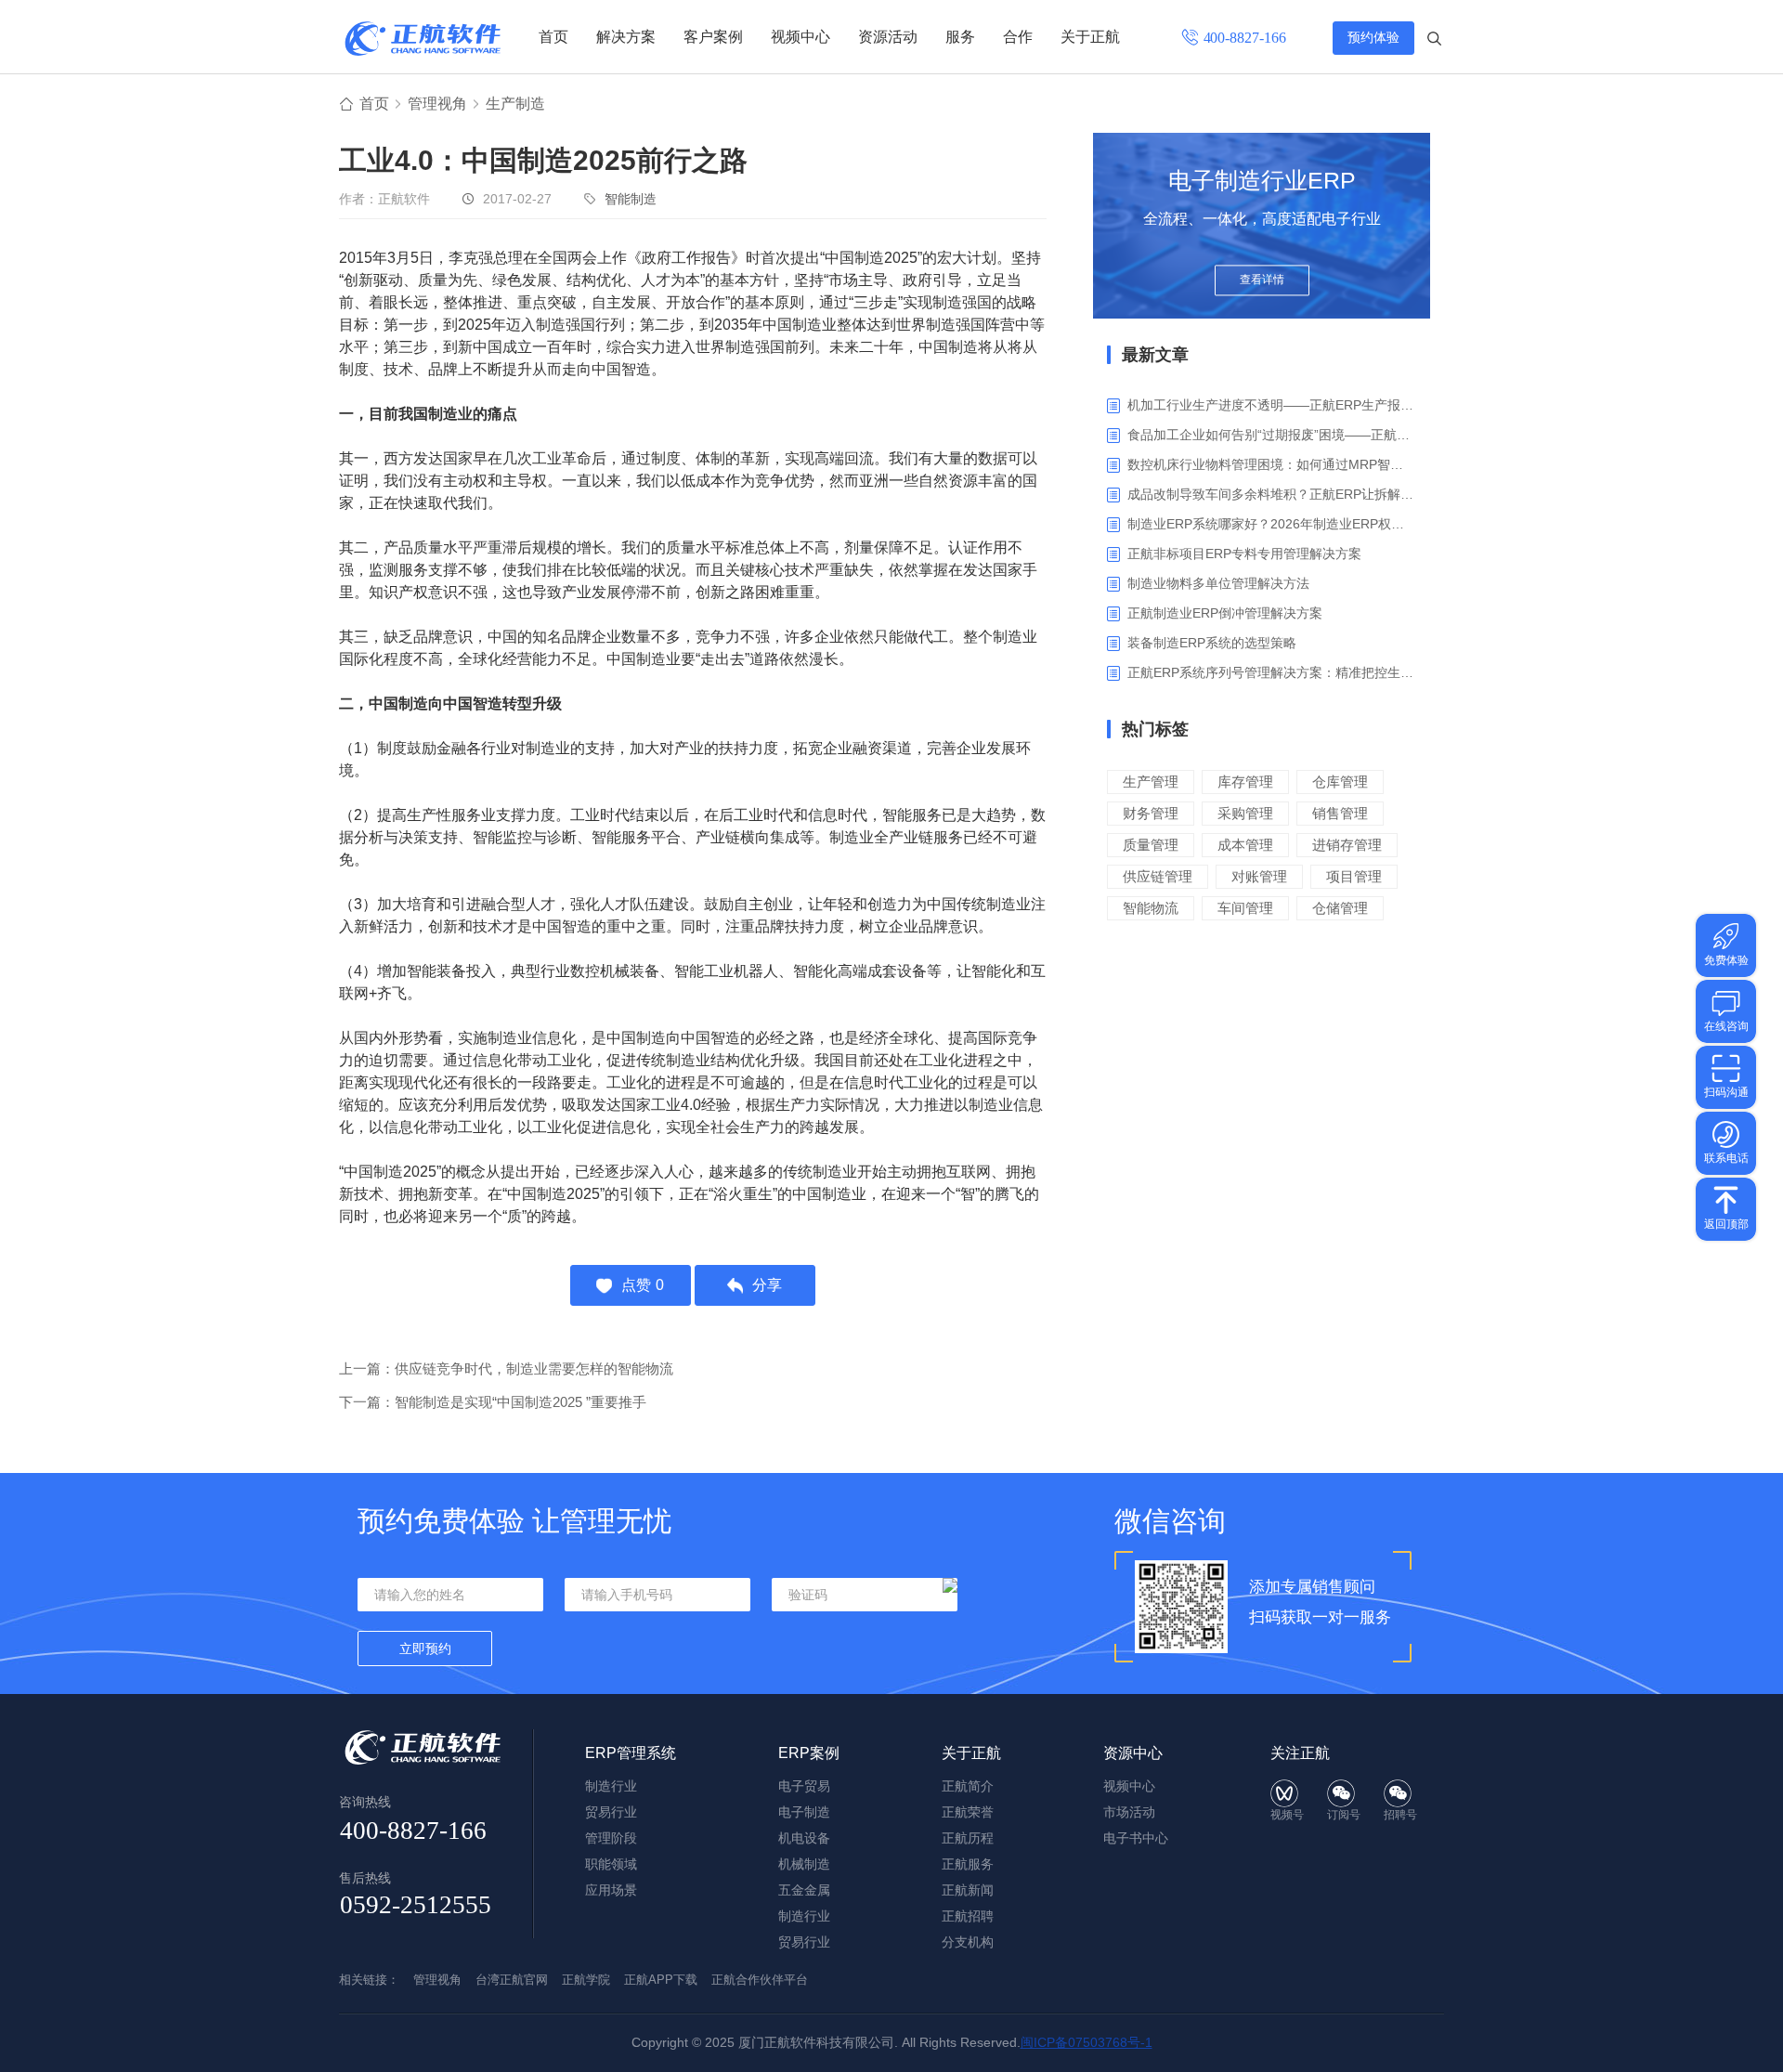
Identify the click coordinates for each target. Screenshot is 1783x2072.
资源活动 (888, 37)
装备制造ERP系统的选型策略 (1212, 643)
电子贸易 (804, 1786)
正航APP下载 (661, 1980)
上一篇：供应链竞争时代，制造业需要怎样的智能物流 (506, 1368)
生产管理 (1151, 782)
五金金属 (804, 1890)
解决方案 (626, 37)
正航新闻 (968, 1890)
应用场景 (611, 1890)
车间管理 (1245, 908)
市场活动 (1129, 1812)
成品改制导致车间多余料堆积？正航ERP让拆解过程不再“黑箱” (1272, 494)
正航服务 (968, 1864)
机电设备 (804, 1838)
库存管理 (1245, 782)
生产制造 (515, 104)
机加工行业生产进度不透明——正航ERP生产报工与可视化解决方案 (1272, 405)
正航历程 (968, 1838)
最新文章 (1155, 355)
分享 (767, 1285)
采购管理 (1245, 813)
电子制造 (804, 1812)
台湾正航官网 (512, 1980)
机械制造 (804, 1864)
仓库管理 (1340, 782)
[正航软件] (423, 39)
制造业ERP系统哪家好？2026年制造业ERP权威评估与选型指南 (1272, 524)
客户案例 (713, 37)
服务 (960, 37)
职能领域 (611, 1864)
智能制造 (631, 199)
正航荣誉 (968, 1812)
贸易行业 (611, 1812)
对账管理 (1259, 876)
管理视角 (437, 104)
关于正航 (1090, 37)
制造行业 (611, 1786)
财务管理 (1151, 813)
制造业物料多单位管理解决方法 (1218, 583)
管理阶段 (611, 1838)
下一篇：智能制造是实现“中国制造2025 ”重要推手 (493, 1402)
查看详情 (1262, 280)
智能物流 (1151, 908)
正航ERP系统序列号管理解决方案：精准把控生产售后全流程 (1272, 672)
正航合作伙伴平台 (760, 1980)
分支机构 (968, 1942)
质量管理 (1151, 845)
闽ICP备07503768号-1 (1087, 2042)
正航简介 (968, 1786)
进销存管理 (1347, 845)
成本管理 (1245, 845)
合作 (1018, 37)
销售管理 (1340, 813)
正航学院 (586, 1980)
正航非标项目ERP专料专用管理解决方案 (1244, 554)
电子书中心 (1136, 1838)
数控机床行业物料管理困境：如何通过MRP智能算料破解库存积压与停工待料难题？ (1272, 464)
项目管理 (1354, 876)
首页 (553, 37)
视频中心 (800, 37)
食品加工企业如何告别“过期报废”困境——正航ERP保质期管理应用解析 (1272, 435)
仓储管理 (1340, 908)
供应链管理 (1158, 876)
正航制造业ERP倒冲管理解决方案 (1225, 613)
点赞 (643, 1285)
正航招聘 (968, 1916)
